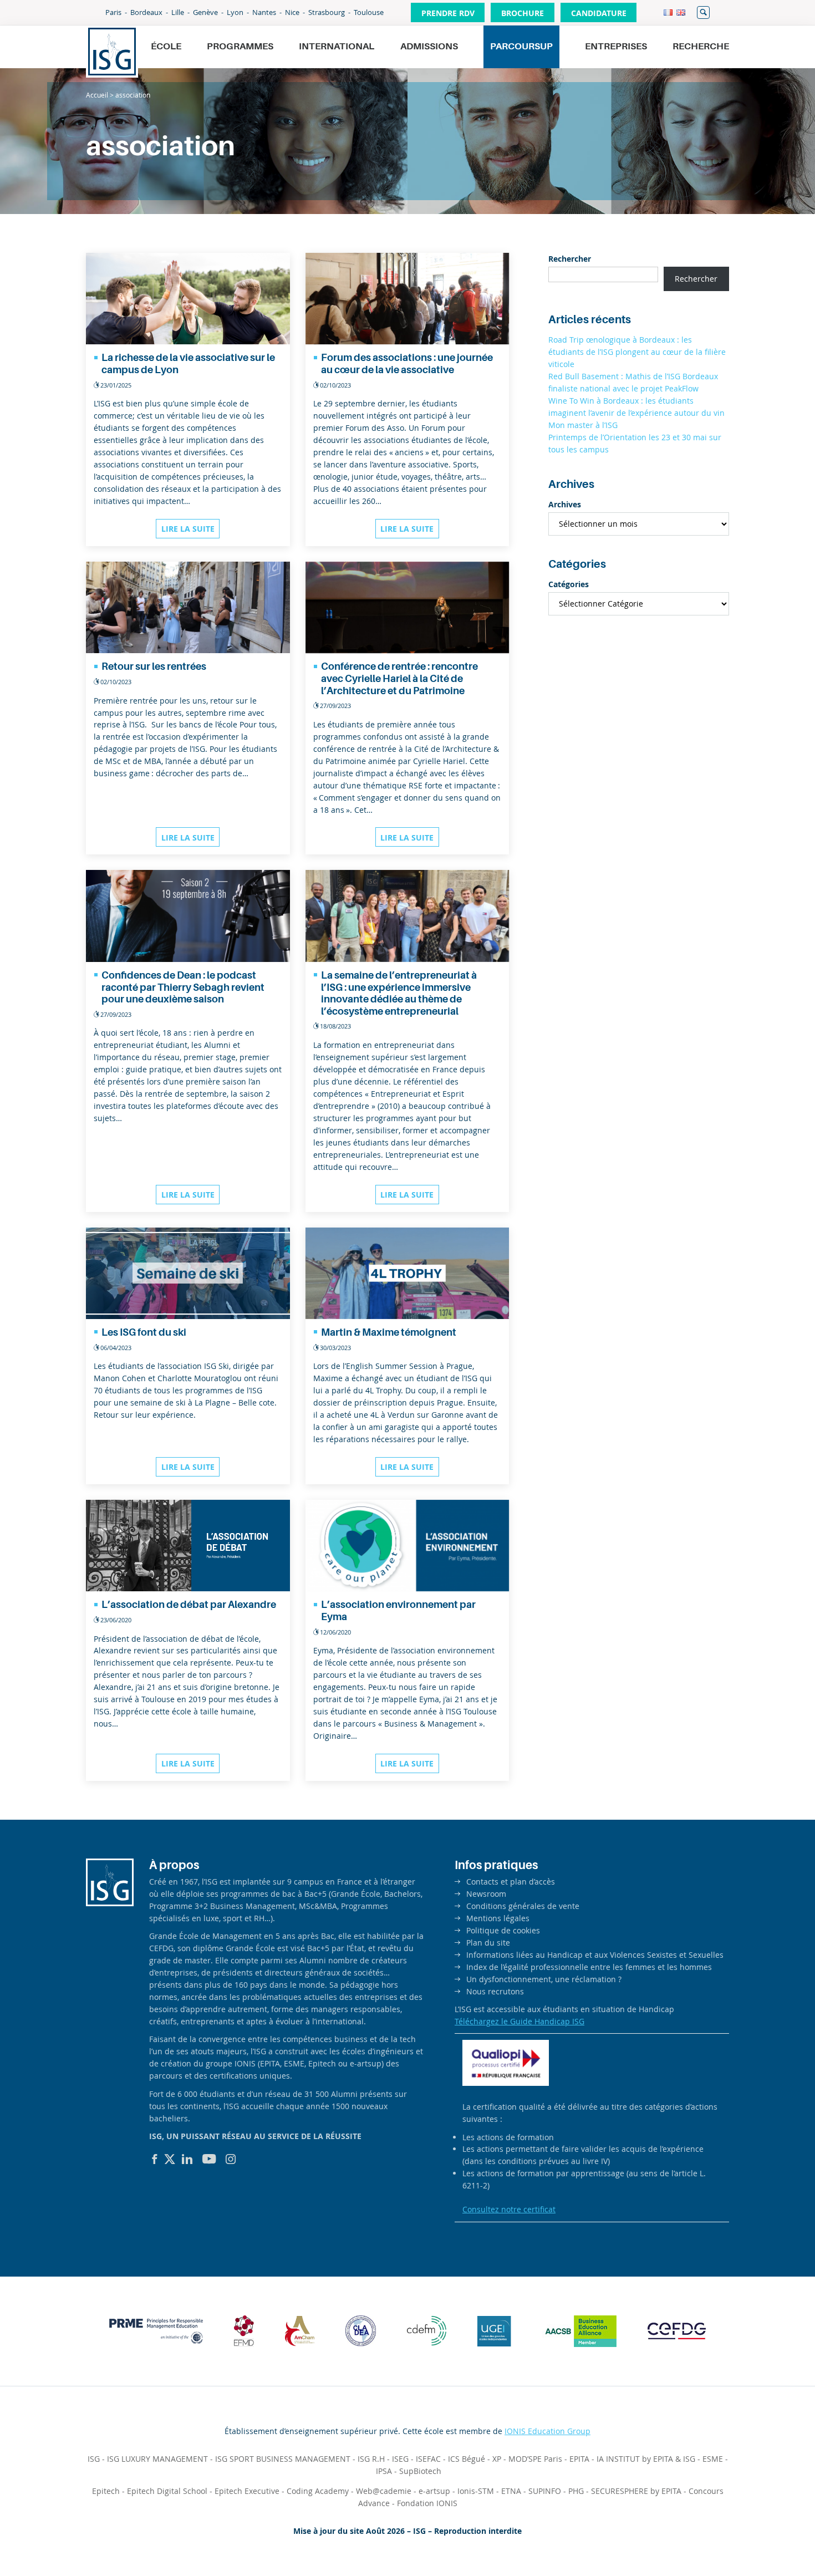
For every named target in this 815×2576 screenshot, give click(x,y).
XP (497, 2459)
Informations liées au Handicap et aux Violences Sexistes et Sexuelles (595, 1955)
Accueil (97, 95)
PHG (576, 2491)
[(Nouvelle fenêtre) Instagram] (231, 2159)
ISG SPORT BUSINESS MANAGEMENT (283, 2459)
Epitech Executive (247, 2491)
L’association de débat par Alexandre (189, 1605)
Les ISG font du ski (144, 1332)
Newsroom (486, 1894)
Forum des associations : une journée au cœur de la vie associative (407, 364)
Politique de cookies (503, 1930)
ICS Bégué (467, 2459)
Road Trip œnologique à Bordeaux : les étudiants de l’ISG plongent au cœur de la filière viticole (637, 352)
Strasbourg (327, 12)
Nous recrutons (495, 1991)
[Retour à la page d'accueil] (112, 52)
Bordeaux (146, 12)
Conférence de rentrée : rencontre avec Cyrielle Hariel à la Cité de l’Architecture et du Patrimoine (399, 678)
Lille (178, 12)
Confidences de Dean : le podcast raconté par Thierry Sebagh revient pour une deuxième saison (183, 987)
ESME (713, 2459)
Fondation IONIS (427, 2503)
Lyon (235, 12)
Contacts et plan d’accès (511, 1882)
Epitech (106, 2491)
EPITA (579, 2459)
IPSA (384, 2471)
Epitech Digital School (167, 2491)
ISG (94, 2459)
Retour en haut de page (768, 2541)
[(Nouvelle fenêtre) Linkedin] (187, 2159)
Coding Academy (318, 2491)
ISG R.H (371, 2459)
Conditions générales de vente (523, 1906)
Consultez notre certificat (509, 2209)
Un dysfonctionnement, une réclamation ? (544, 1979)
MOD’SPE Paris (535, 2459)
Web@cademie (384, 2491)
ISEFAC (428, 2459)
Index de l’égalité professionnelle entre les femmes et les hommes (589, 1967)
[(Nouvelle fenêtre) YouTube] (209, 2159)
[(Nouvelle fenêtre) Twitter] (170, 2159)
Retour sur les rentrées (154, 666)
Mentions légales (498, 1918)
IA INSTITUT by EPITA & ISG (646, 2459)
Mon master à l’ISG (583, 425)
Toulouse (369, 12)
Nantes (264, 12)
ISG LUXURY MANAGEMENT (157, 2459)
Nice (292, 12)
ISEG (400, 2459)
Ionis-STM (476, 2491)
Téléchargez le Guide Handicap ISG (519, 2021)
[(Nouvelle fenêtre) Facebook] (155, 2159)
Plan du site (488, 1943)
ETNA (511, 2491)
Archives (565, 504)
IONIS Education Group (547, 2431)
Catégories (569, 584)
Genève (205, 12)
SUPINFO (545, 2491)
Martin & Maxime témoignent (389, 1332)
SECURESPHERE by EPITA (636, 2491)
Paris (113, 12)
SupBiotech (420, 2471)
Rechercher (703, 12)
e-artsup (434, 2491)
